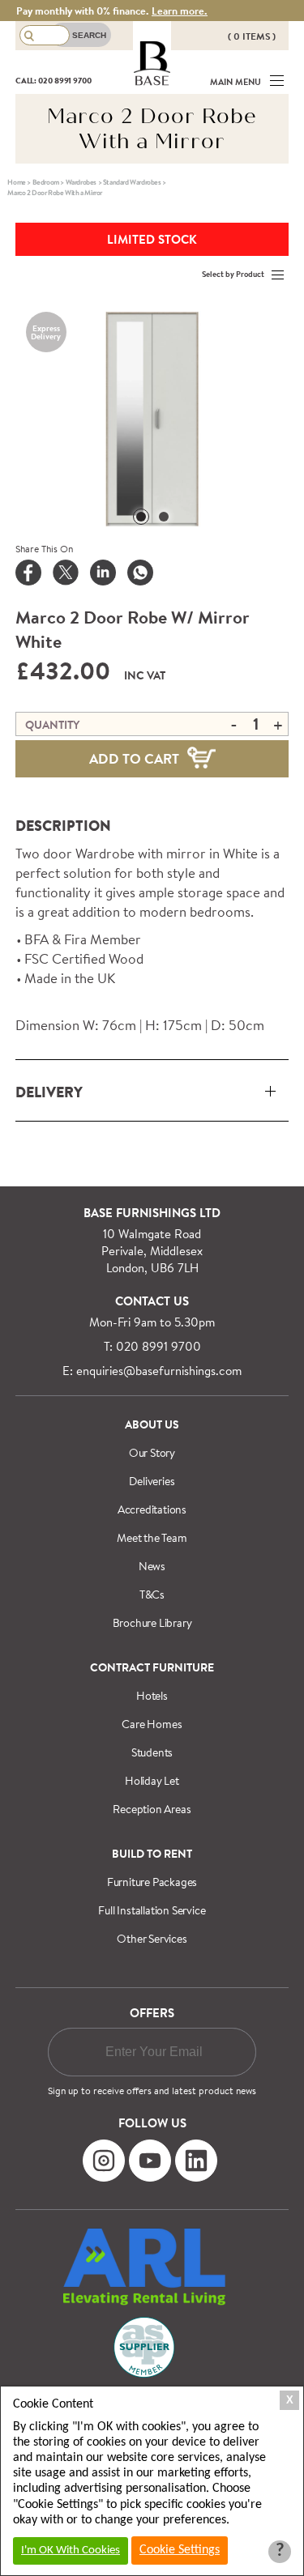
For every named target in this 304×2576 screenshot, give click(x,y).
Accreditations (152, 1509)
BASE (152, 81)
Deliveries (152, 1481)
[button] (141, 517)
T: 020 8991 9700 (152, 1346)
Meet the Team (152, 1538)
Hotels (152, 1696)
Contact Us (152, 1301)
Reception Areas (152, 1809)
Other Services (152, 1939)
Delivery (49, 1092)
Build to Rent (152, 1854)
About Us (152, 1424)
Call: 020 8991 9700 (54, 80)
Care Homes (152, 1724)
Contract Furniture (152, 1667)
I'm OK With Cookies (71, 2550)
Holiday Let (152, 1781)
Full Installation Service (152, 1910)
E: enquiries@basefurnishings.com (152, 1371)
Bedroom (46, 182)
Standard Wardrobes (132, 182)
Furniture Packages (152, 1882)
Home (16, 182)
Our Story (152, 1453)
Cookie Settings (180, 2550)
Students (152, 1752)
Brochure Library (152, 1623)
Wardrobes (81, 182)
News (152, 1566)
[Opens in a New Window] (140, 574)
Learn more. (180, 11)
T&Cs (152, 1595)
